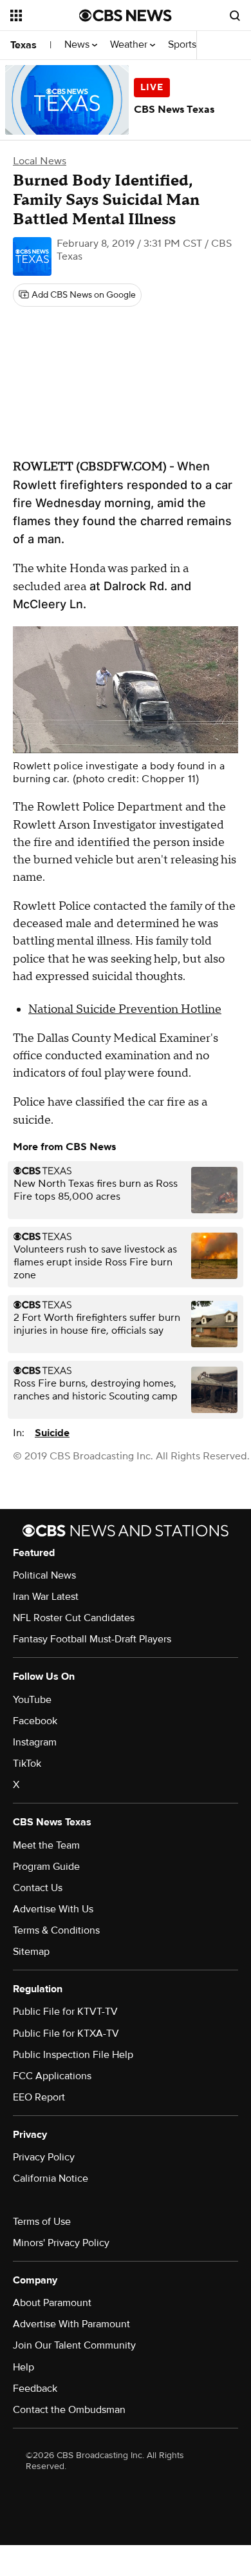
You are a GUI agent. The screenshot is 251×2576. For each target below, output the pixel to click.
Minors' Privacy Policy (61, 2243)
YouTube (32, 1700)
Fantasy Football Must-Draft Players (92, 1639)
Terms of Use (42, 2222)
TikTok (27, 1764)
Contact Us (38, 1888)
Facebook (35, 1721)
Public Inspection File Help (73, 2055)
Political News (44, 1575)
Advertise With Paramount (71, 2324)
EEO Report (39, 2097)
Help (23, 2367)
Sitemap (31, 1952)
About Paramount (52, 2303)
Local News (40, 161)
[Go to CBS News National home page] (126, 15)
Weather (130, 45)
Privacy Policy (44, 2157)
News (78, 45)
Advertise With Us (53, 1909)
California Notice (51, 2178)
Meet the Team (46, 1845)
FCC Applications (52, 2076)
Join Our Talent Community (74, 2345)
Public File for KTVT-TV (65, 2012)
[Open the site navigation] (45, 15)
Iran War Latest (46, 1597)
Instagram (35, 1742)
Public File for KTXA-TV (66, 2033)
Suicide (52, 1433)
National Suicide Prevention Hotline (125, 1009)
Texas (23, 45)
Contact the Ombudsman (69, 2410)
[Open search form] (235, 15)
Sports (183, 45)
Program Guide (46, 1867)
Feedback (35, 2389)
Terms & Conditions (56, 1930)
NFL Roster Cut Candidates (74, 1618)
